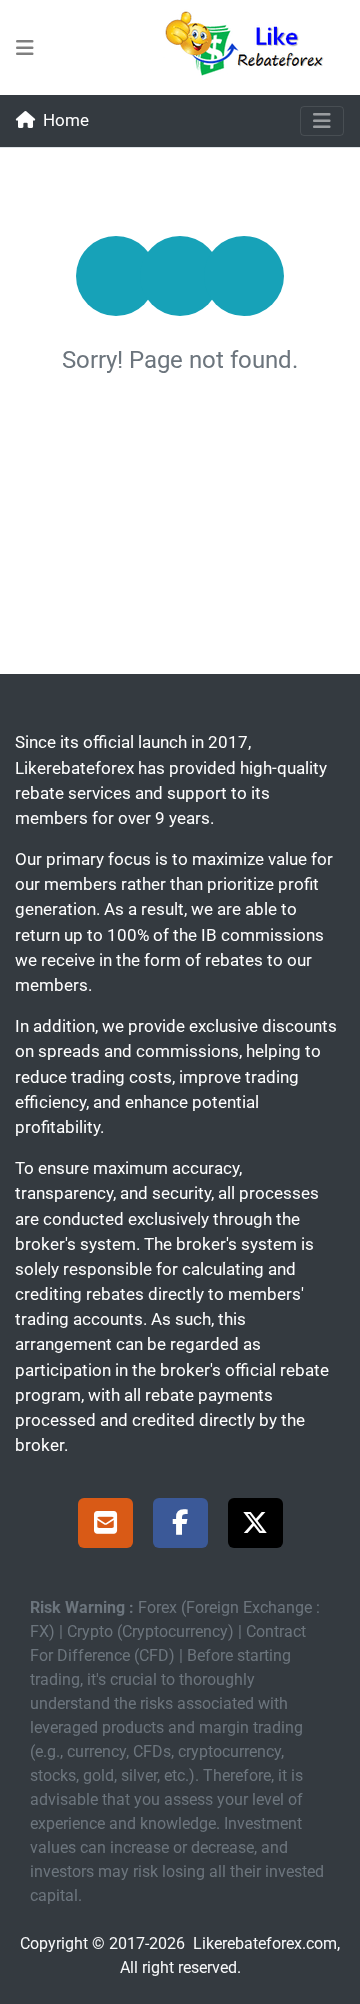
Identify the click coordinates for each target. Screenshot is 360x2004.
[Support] (105, 1526)
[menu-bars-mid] (25, 48)
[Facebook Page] (180, 1526)
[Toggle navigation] (322, 121)
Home (66, 120)
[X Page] (255, 1526)
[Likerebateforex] (253, 47)
